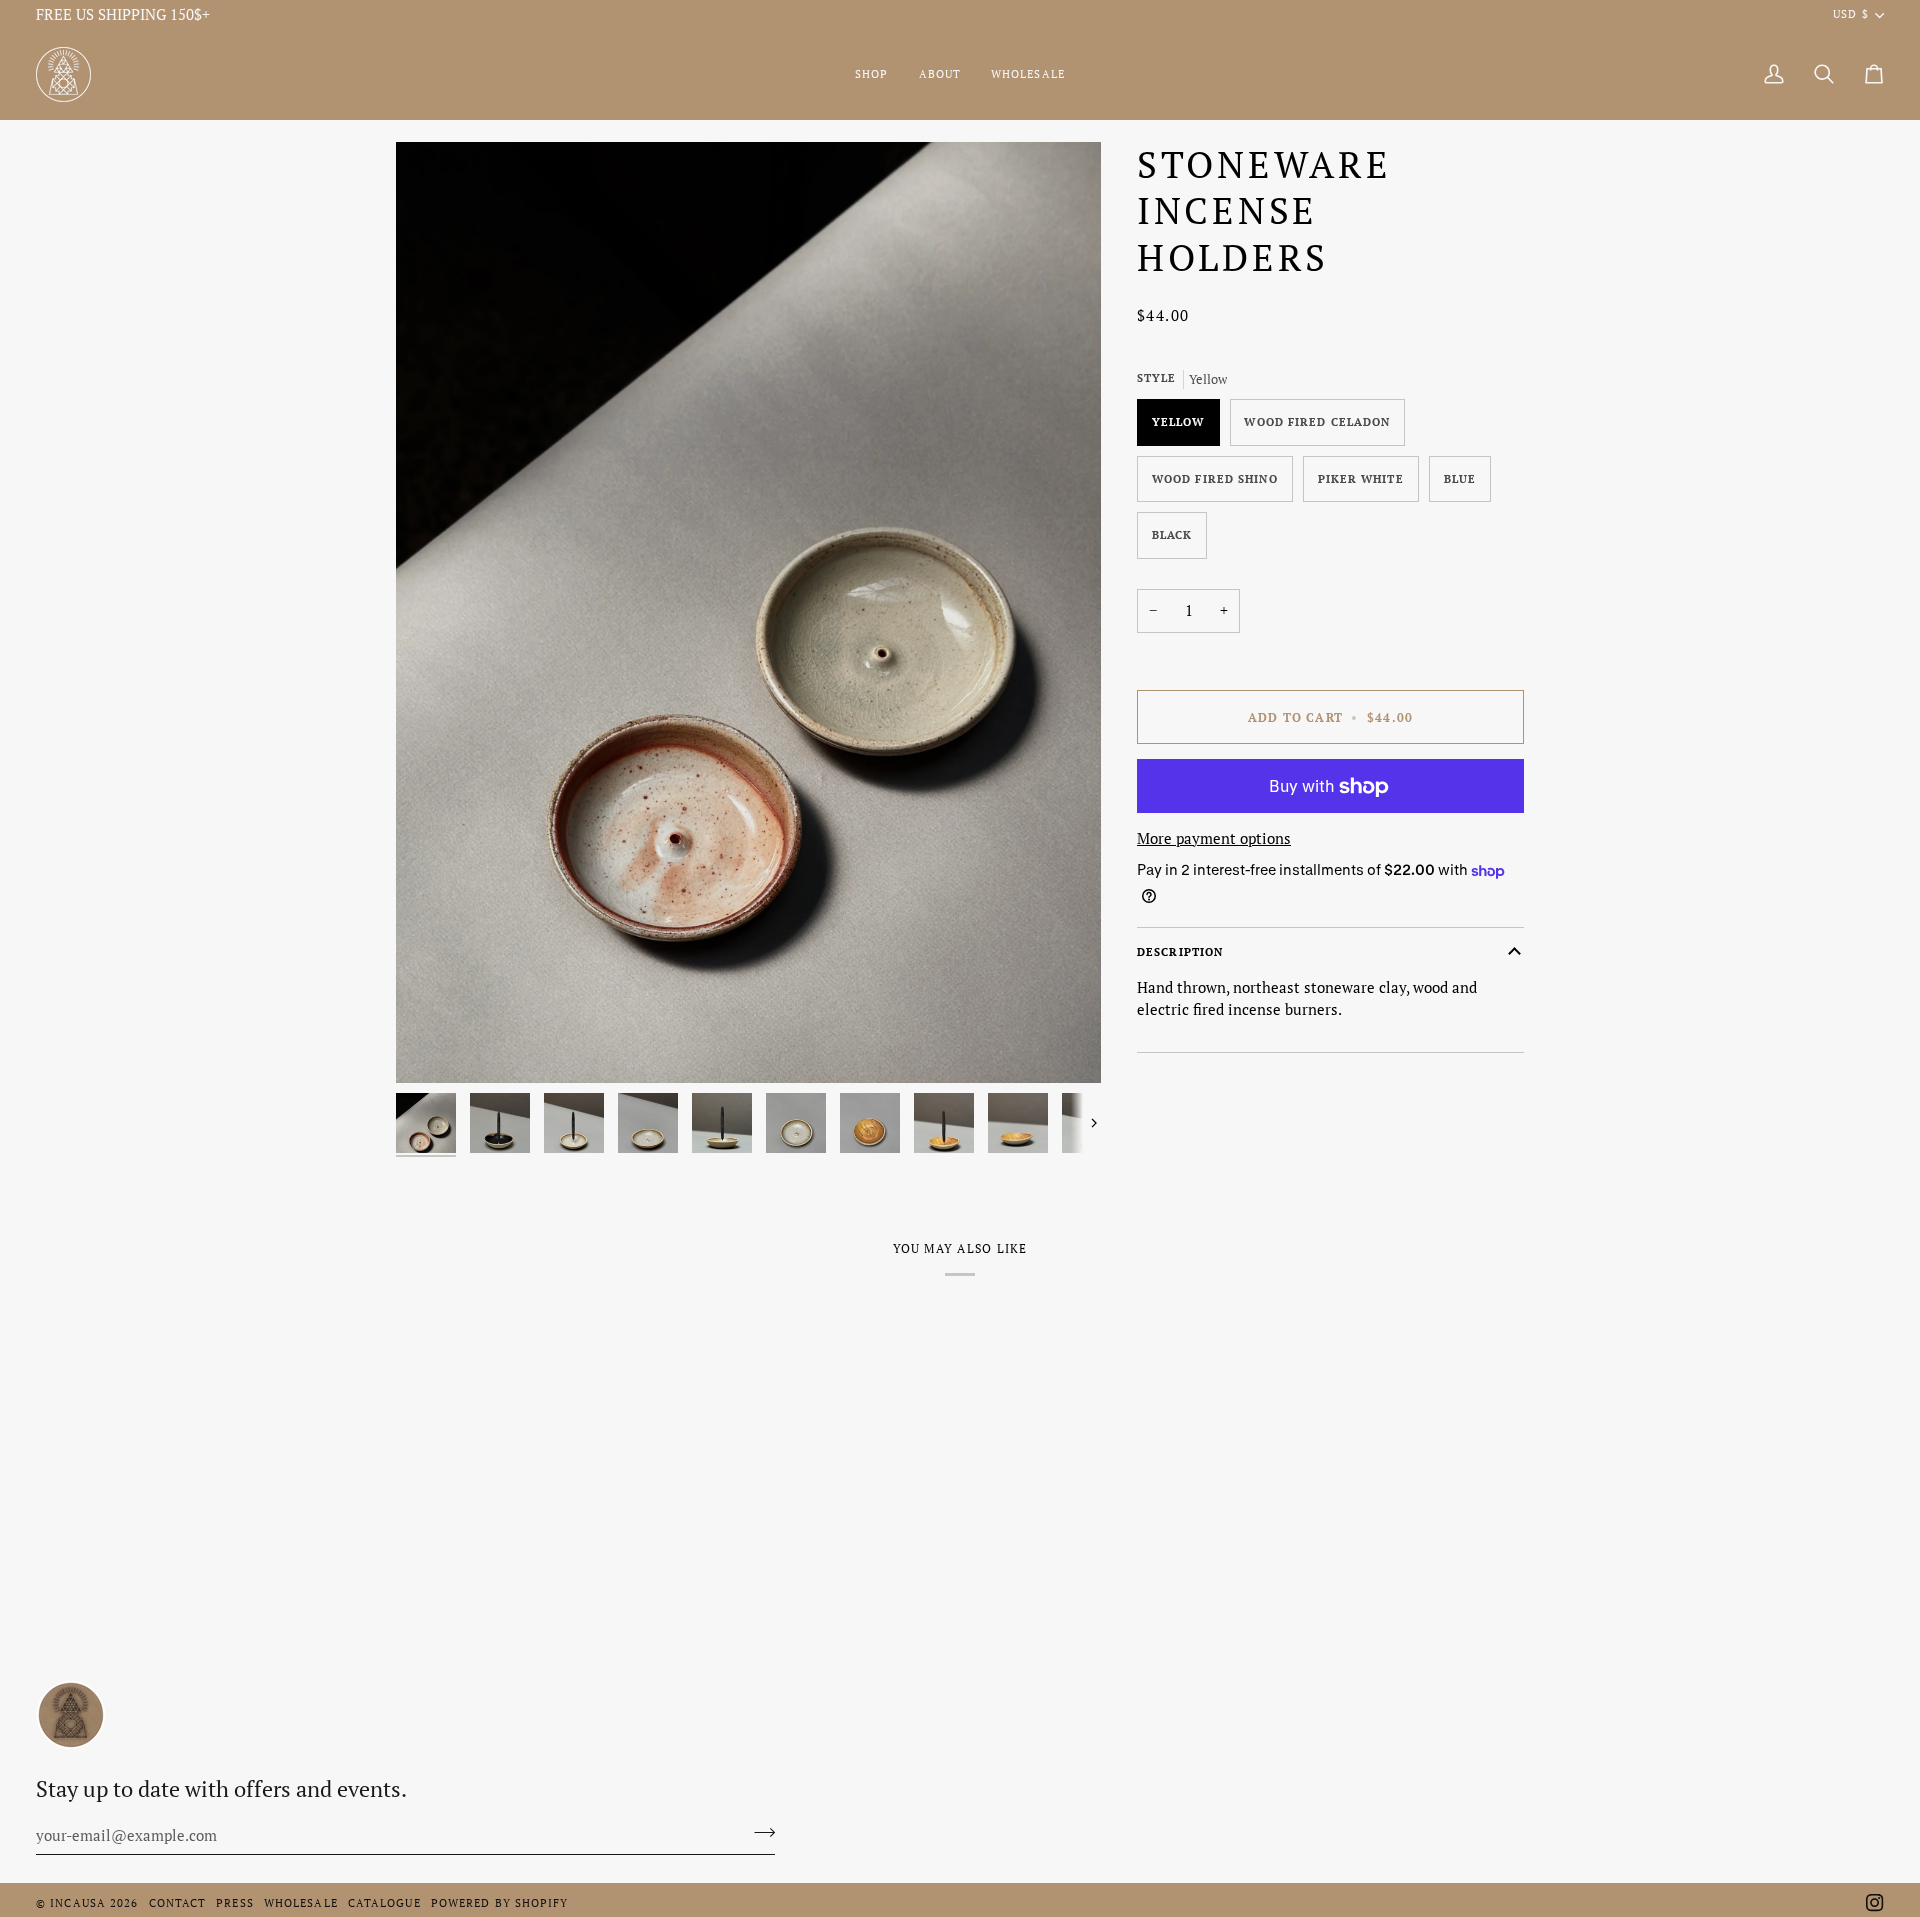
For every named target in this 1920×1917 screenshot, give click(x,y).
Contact (178, 1903)
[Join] (758, 1833)
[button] (871, 74)
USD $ (1850, 14)
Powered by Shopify (500, 1903)
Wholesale (301, 1903)
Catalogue (384, 1903)
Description (1180, 953)
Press (235, 1903)
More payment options (1214, 838)
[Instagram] (1875, 1903)
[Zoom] (748, 612)
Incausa (78, 1903)
